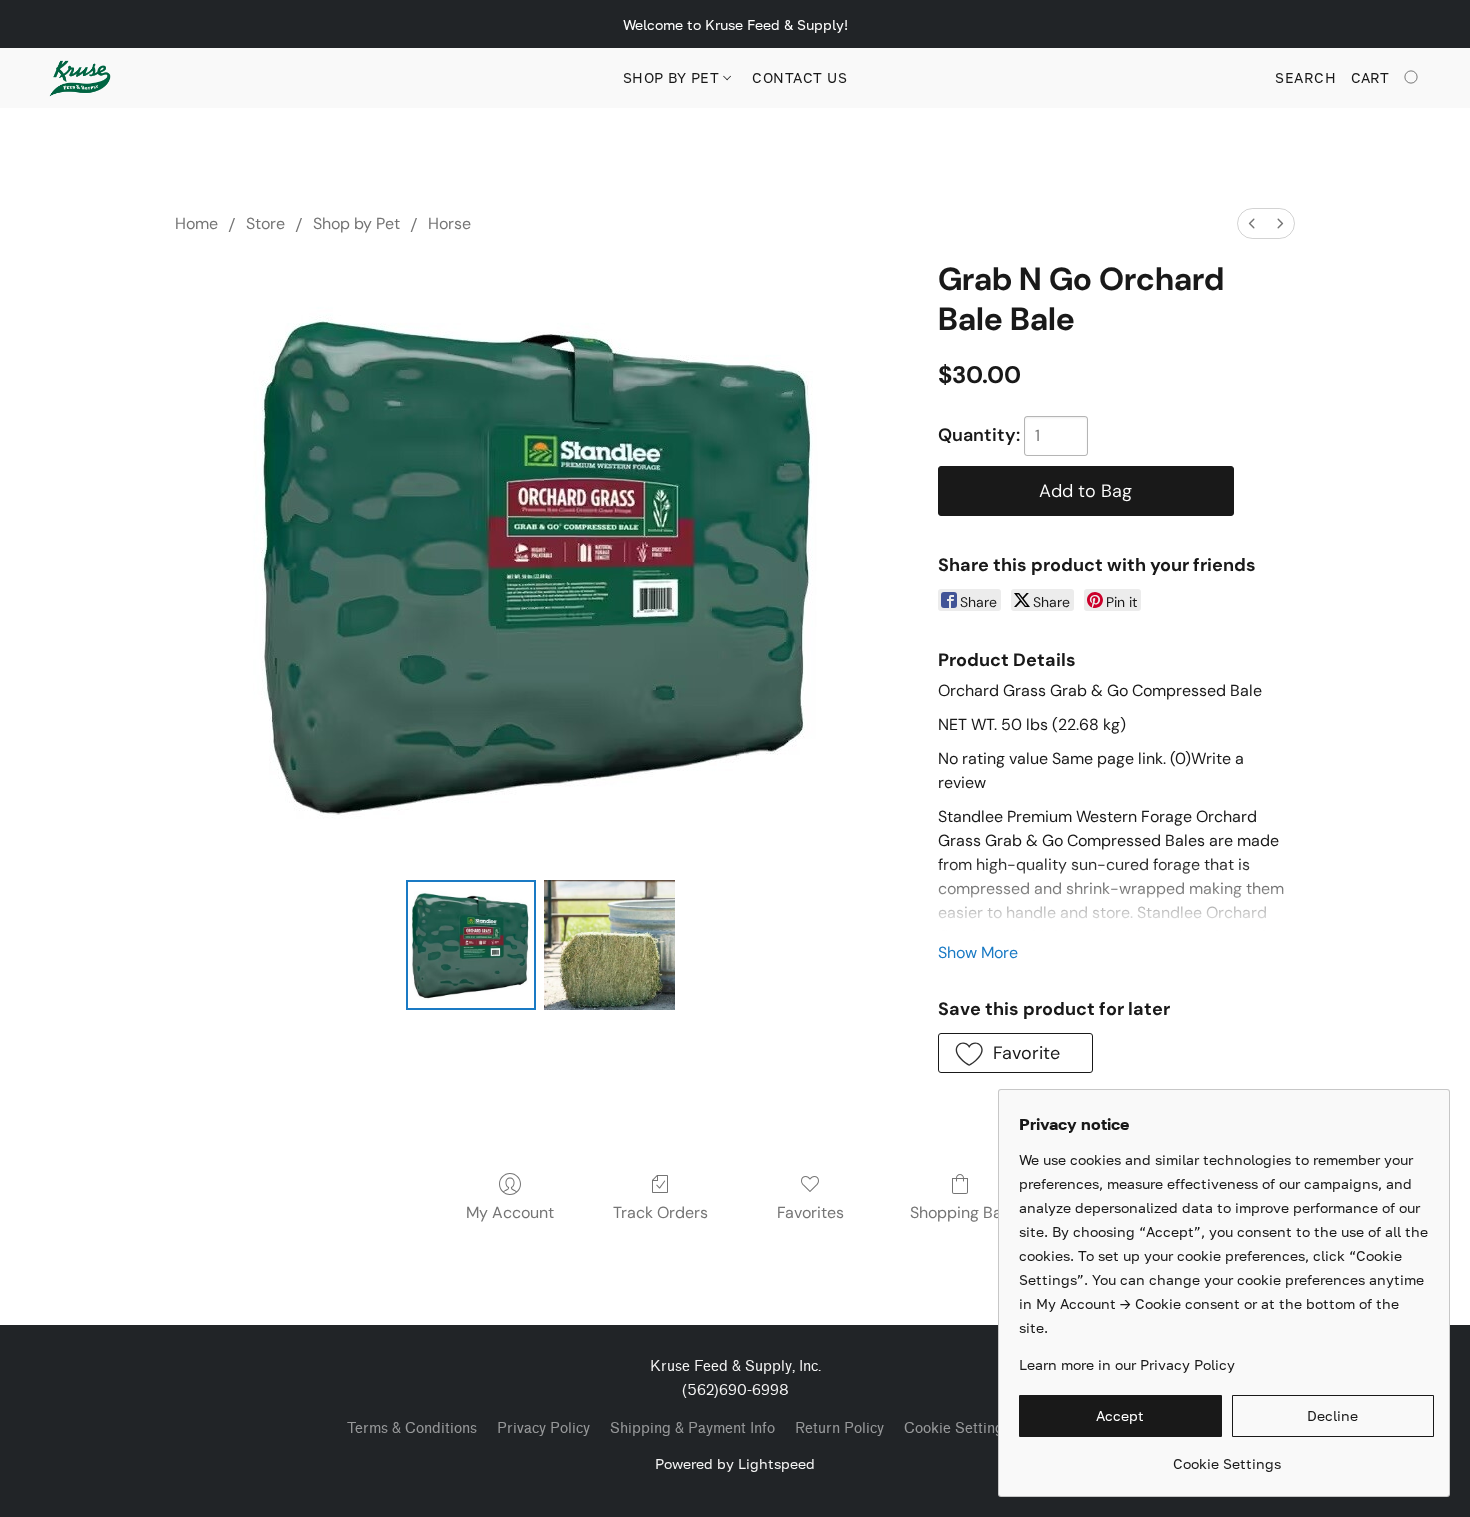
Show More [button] (978, 952)
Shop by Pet (673, 77)
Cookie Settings (957, 1428)
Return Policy (839, 1428)
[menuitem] (1252, 223)
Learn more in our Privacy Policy (1127, 1364)
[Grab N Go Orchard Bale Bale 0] (471, 945)
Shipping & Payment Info (692, 1428)
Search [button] (1305, 77)
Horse (449, 223)
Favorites (810, 1212)
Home (196, 223)
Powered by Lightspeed (735, 1463)
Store (265, 223)
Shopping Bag (960, 1212)
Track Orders (660, 1212)
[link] (1226, 1456)
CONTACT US (799, 77)
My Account (510, 1212)
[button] (80, 78)
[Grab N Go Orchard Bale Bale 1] (609, 945)
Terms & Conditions (412, 1428)
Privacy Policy (543, 1428)
